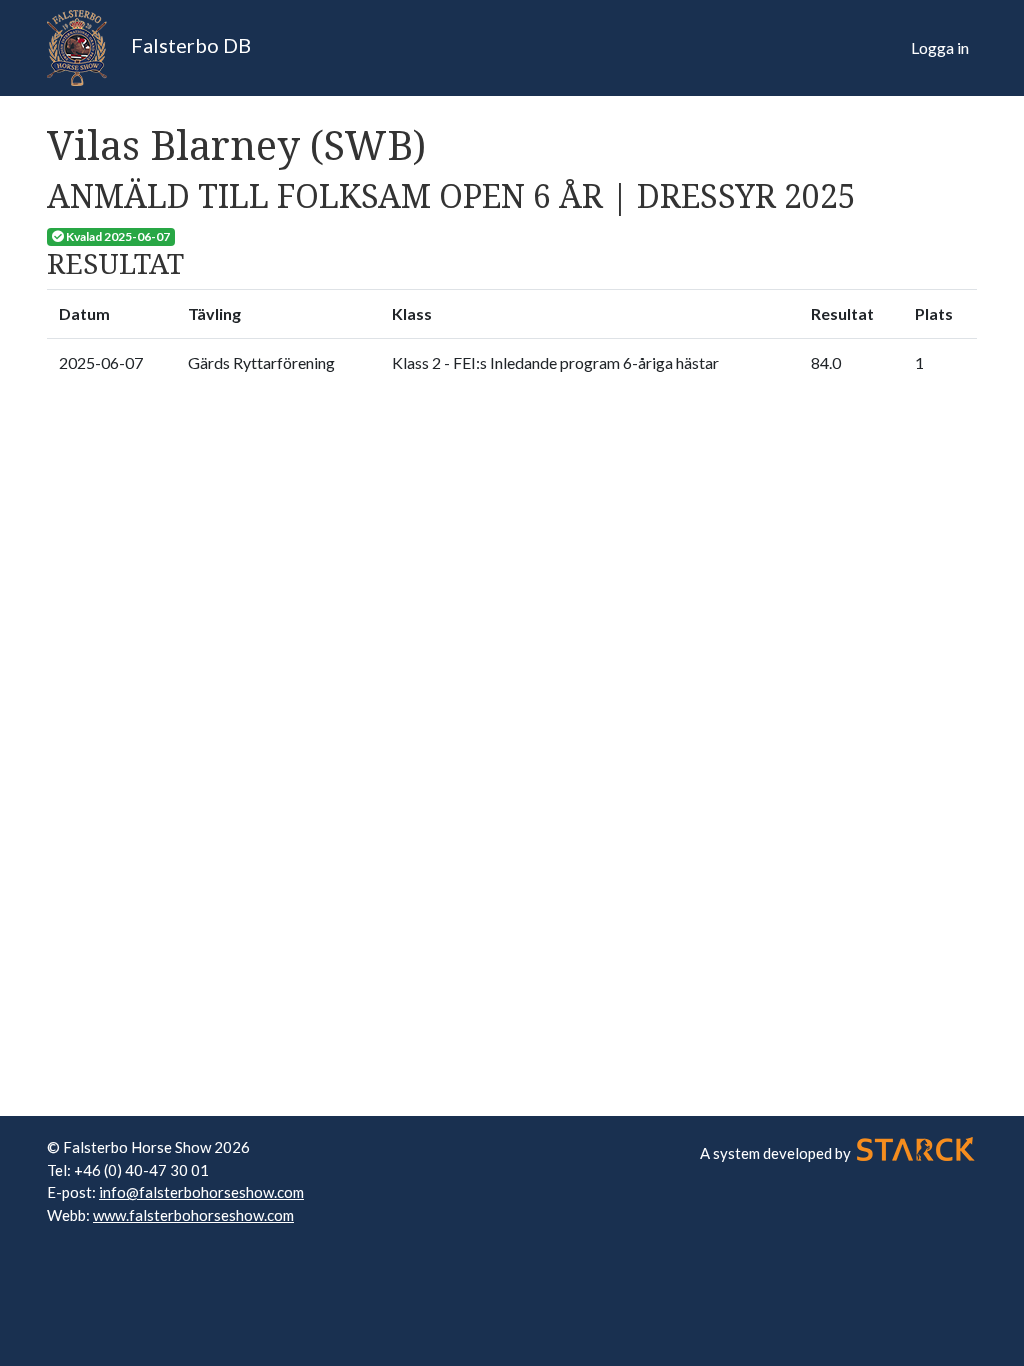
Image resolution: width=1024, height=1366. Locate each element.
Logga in (940, 47)
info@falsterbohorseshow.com (201, 1192)
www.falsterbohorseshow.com (193, 1215)
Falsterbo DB (189, 45)
